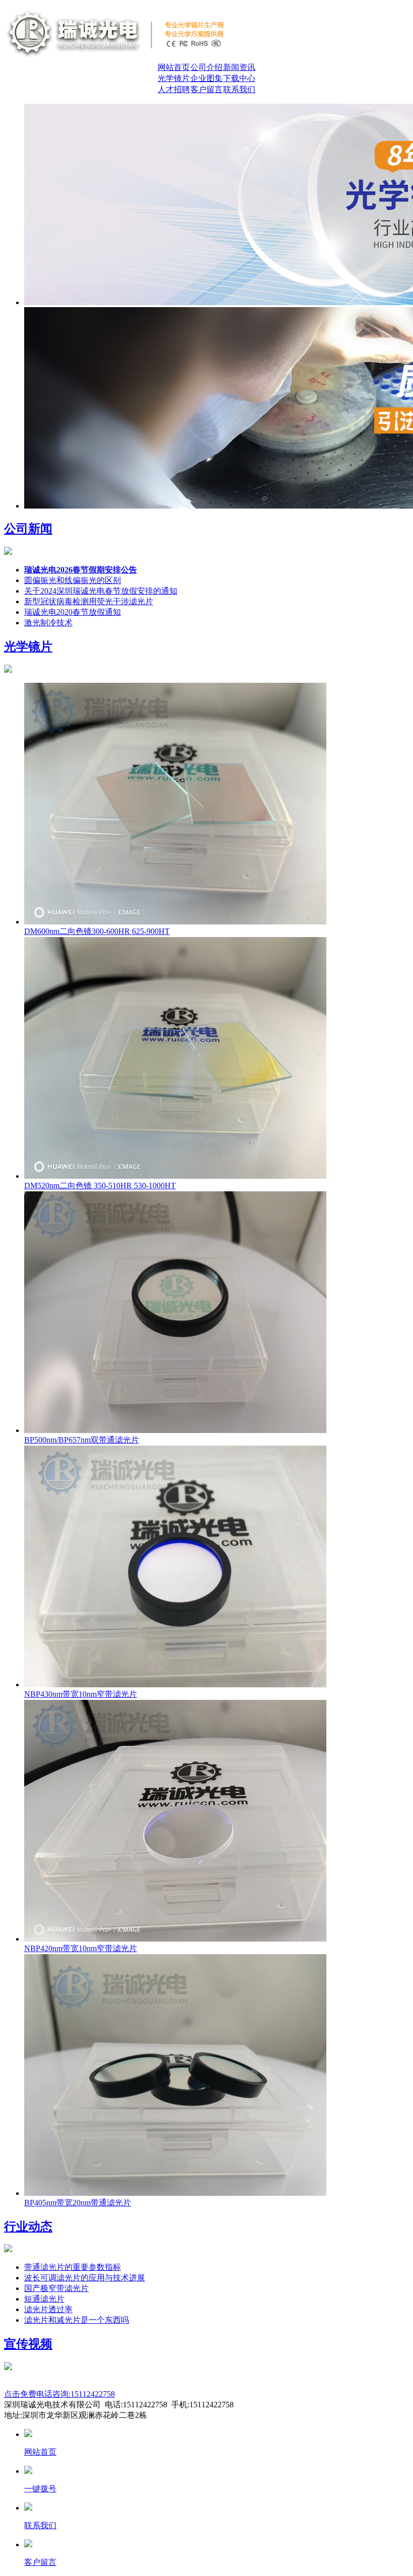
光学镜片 (174, 78)
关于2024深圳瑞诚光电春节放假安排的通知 (101, 591)
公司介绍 (206, 67)
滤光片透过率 (48, 2309)
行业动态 (28, 2227)
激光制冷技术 (48, 623)
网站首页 (174, 67)
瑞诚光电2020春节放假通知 (73, 612)
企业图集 (206, 78)
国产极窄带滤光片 (56, 2288)
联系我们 (239, 89)
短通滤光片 (44, 2299)
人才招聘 (174, 89)
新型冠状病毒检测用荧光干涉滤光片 (89, 601)
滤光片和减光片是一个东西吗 (77, 2320)
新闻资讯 (239, 67)
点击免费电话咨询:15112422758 (59, 2394)
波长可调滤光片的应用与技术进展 (85, 2278)
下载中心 (239, 78)
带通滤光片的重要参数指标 (73, 2267)
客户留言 (206, 89)
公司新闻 (28, 529)
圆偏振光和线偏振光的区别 (73, 580)
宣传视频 (28, 2344)
